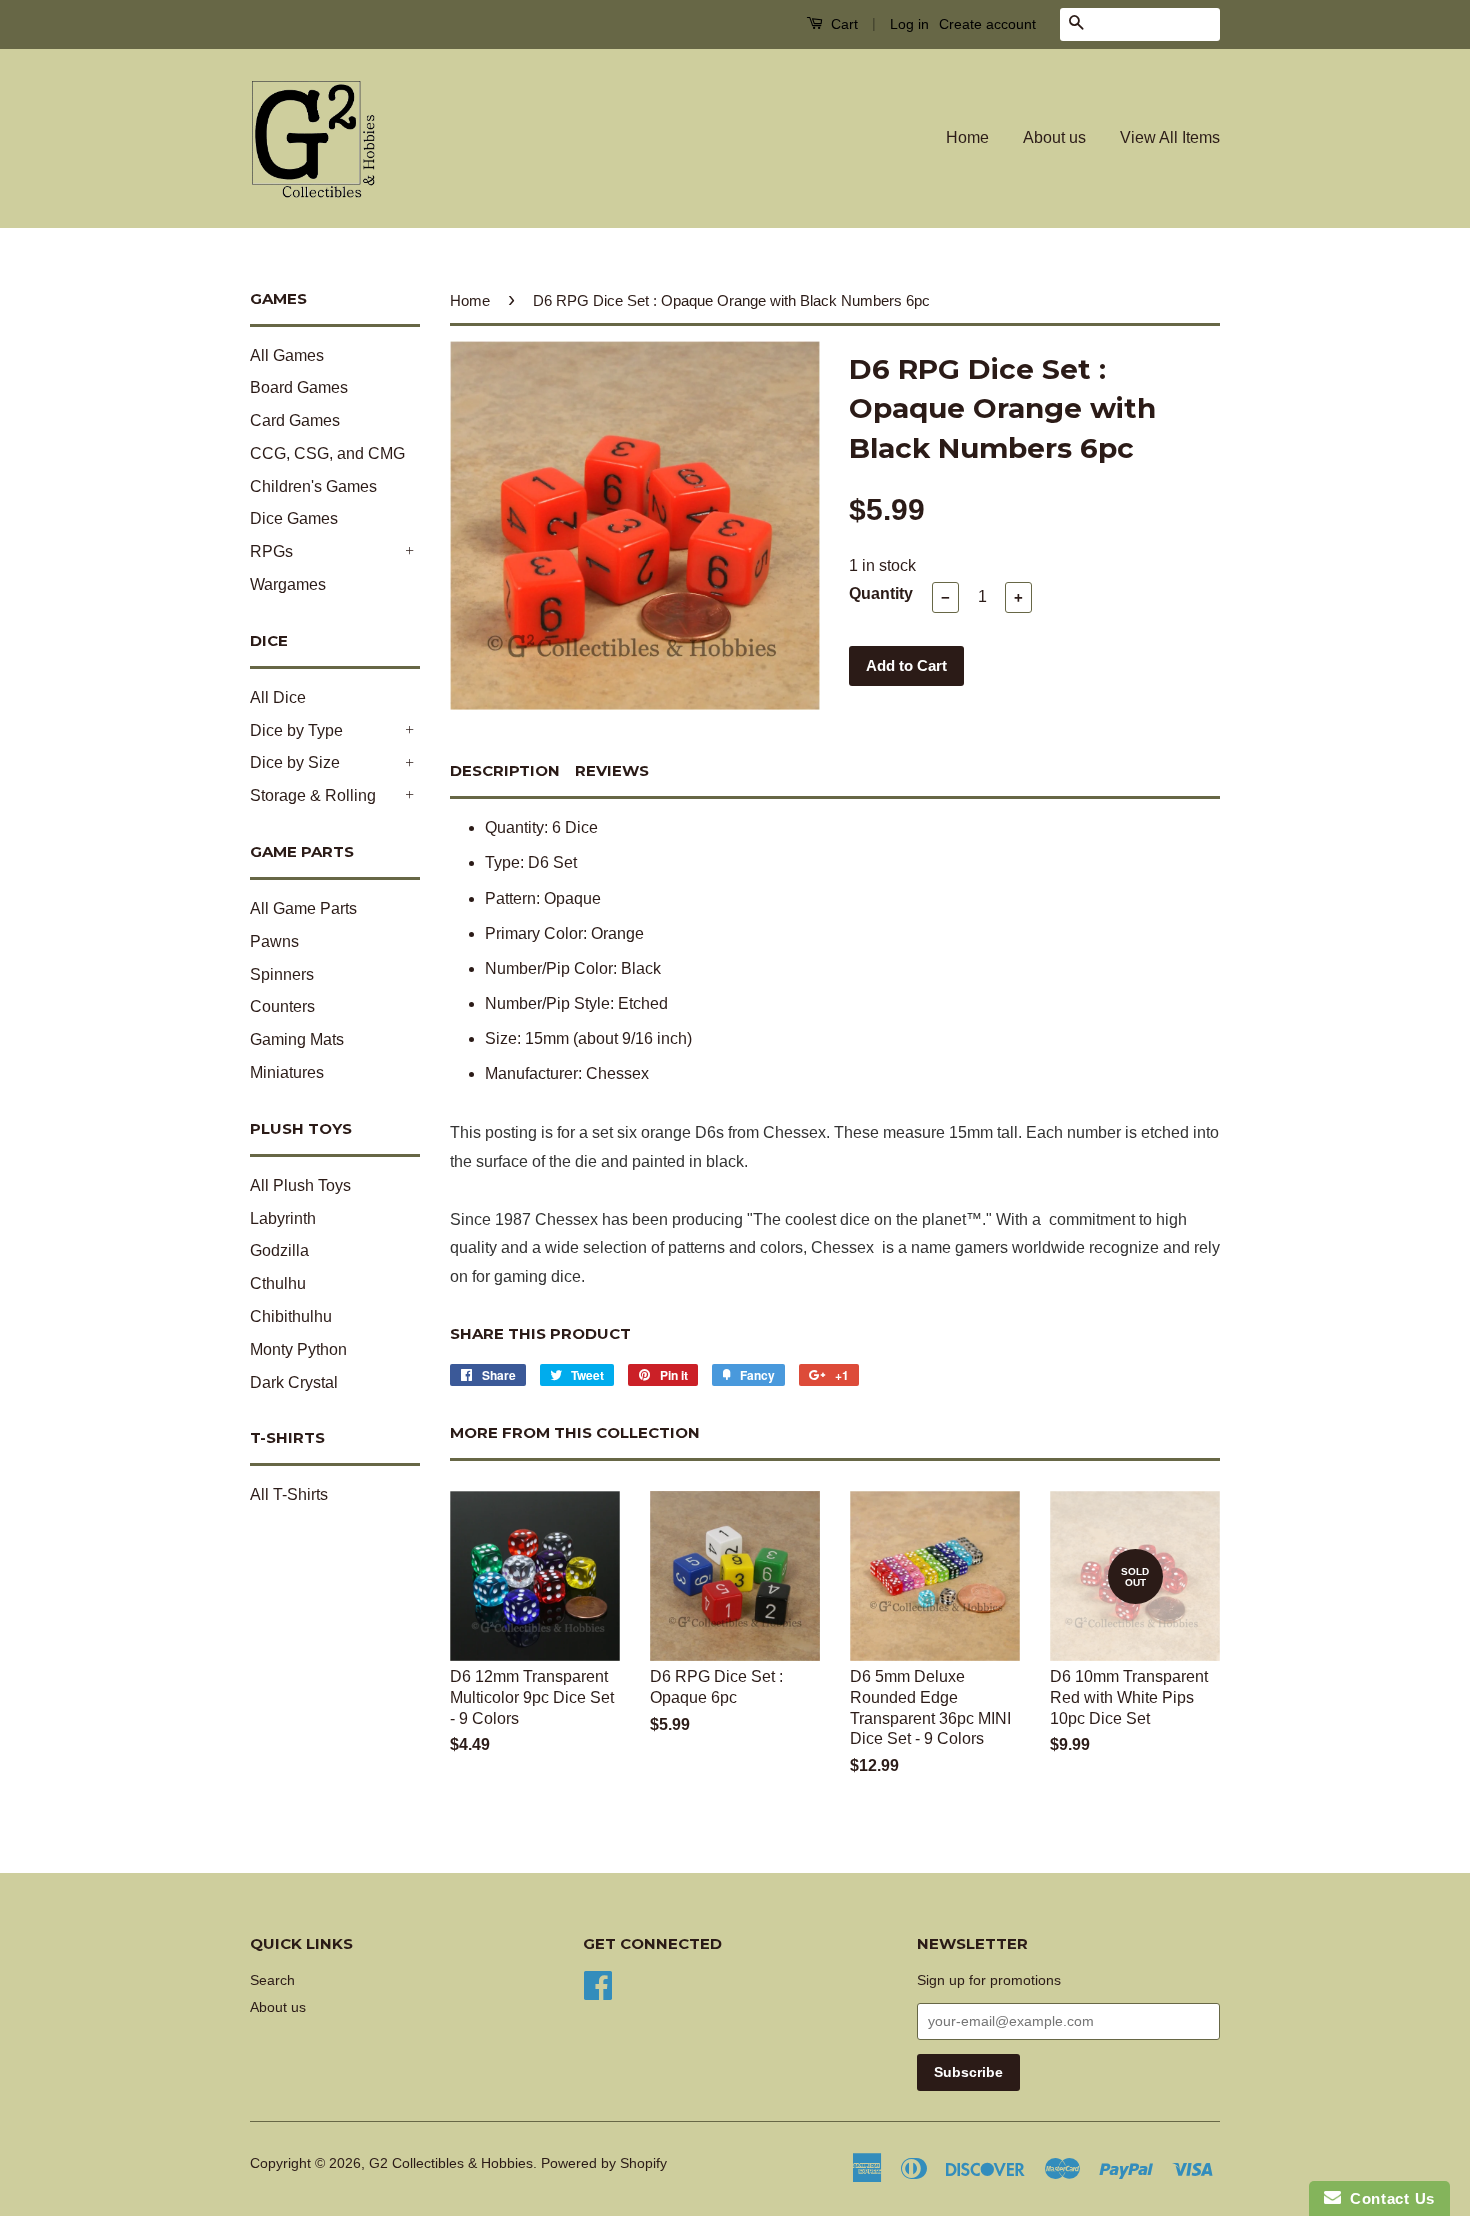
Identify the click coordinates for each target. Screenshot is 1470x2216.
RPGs (271, 551)
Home (967, 137)
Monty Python (298, 1349)
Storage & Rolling (313, 795)
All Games (287, 355)
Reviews (612, 770)
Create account (987, 24)
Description (505, 770)
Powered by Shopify (604, 2163)
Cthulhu (278, 1283)
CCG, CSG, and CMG (327, 453)
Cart (842, 24)
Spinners (282, 974)
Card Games (295, 420)
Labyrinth (283, 1218)
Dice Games (294, 518)
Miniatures (287, 1072)
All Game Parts (303, 908)
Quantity (881, 593)
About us (1054, 137)
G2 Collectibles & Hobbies (451, 2163)
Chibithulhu (291, 1316)
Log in (909, 24)
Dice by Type (296, 730)
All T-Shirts (289, 1494)
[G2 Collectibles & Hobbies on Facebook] (598, 1983)
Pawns (274, 941)
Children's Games (313, 486)
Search (272, 1980)
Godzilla (279, 1250)
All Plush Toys (300, 1185)
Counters (282, 1006)
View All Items (1170, 137)
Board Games (299, 387)
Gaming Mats (297, 1039)
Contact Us (1388, 2198)
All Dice (278, 697)
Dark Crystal (294, 1382)
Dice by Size (295, 762)
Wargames (288, 584)
